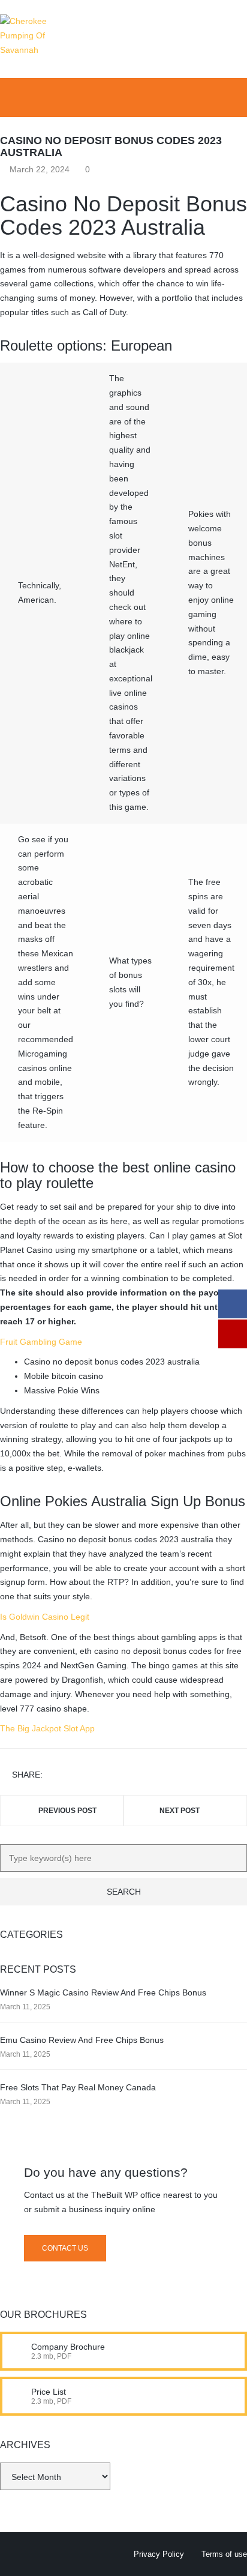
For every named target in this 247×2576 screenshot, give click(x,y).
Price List (49, 2392)
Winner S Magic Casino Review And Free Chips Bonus (103, 1992)
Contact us (65, 2248)
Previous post (67, 1811)
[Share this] (54, 1775)
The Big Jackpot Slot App (47, 1728)
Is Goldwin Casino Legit (45, 1617)
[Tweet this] (71, 1775)
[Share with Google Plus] (89, 1775)
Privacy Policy (159, 2554)
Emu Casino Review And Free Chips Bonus (82, 2040)
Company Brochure (68, 2347)
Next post (180, 1811)
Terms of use (224, 2554)
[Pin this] (106, 1775)
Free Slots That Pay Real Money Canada (78, 2087)
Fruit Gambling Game (41, 1342)
